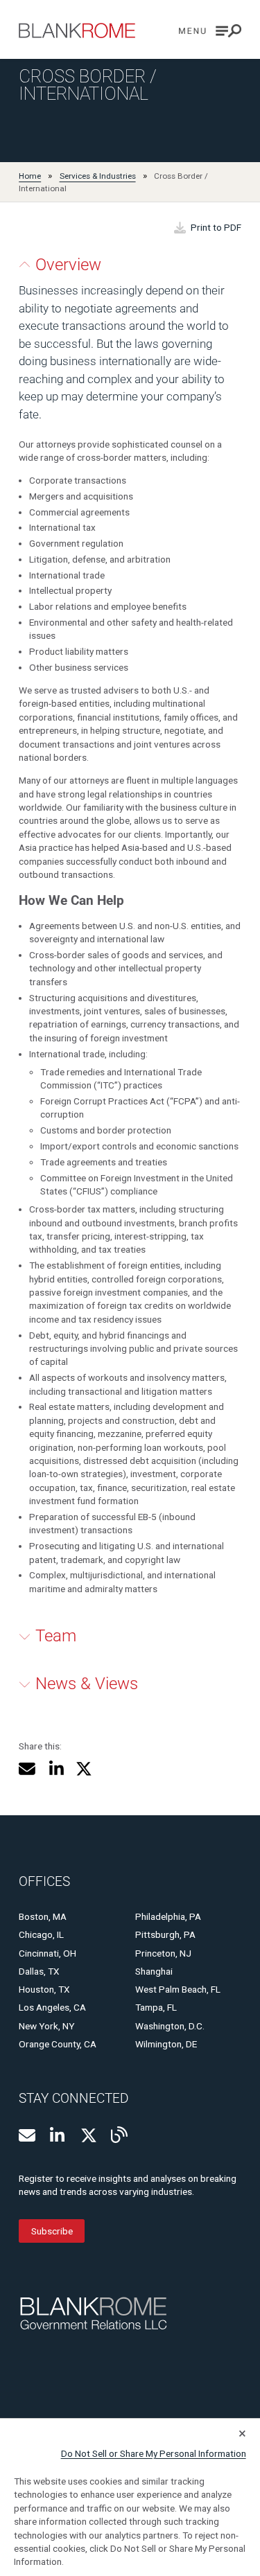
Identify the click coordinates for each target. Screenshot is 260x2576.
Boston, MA (43, 1916)
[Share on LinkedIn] (56, 1769)
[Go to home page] (77, 30)
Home (30, 176)
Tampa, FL (156, 2007)
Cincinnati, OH (47, 1953)
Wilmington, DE (166, 2044)
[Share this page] (27, 1769)
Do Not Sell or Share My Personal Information (154, 2453)
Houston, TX (44, 1989)
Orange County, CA (58, 2044)
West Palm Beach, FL (178, 1989)
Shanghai (154, 1971)
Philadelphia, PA (168, 1916)
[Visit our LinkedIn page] (58, 2135)
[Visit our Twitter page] (89, 2135)
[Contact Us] (27, 2135)
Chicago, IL (41, 1934)
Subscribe (52, 2231)
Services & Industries (98, 176)
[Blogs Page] (119, 2135)
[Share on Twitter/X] (84, 1769)
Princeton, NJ (163, 1953)
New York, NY (46, 2026)
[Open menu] (210, 31)
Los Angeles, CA (52, 2007)
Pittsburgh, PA (165, 1934)
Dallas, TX (39, 1971)
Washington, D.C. (170, 2026)
